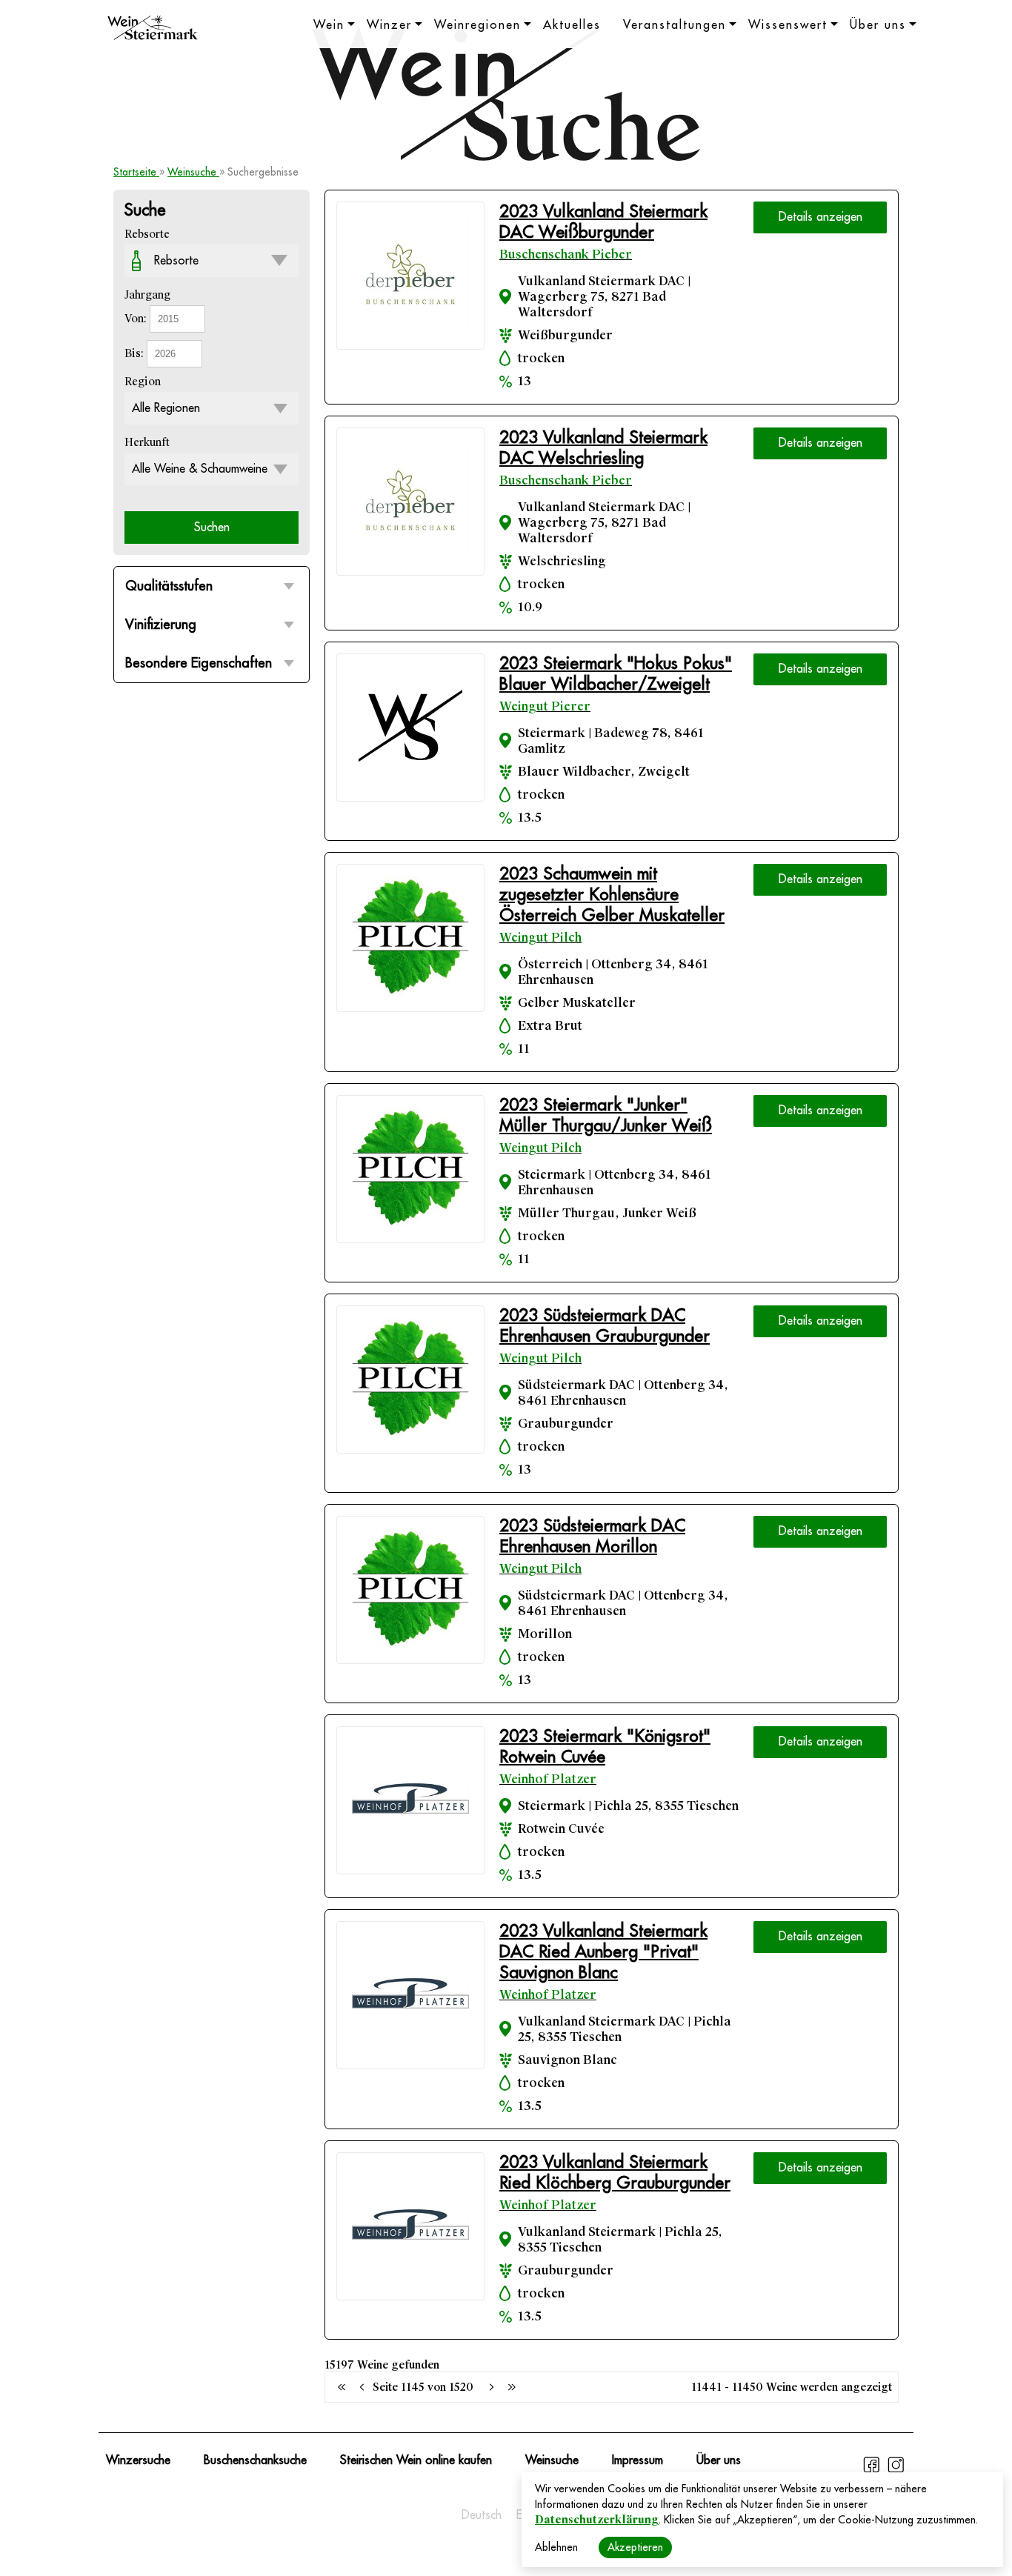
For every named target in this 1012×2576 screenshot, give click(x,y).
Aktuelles (572, 25)
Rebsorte (147, 234)
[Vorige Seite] (342, 2387)
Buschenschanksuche (255, 2460)
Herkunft (147, 442)
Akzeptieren (635, 2547)
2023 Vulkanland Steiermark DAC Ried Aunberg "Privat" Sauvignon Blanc (603, 1952)
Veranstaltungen (675, 25)
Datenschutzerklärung (597, 2520)
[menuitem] (482, 2515)
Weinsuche (193, 172)
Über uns (878, 25)
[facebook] (873, 2471)
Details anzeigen (820, 217)
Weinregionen (477, 25)
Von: (137, 319)
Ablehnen (556, 2547)
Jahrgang (147, 295)
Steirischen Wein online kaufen (416, 2460)
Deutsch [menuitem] (482, 2515)
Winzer (389, 25)
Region (143, 382)
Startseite (136, 172)
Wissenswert (788, 25)
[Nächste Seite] (491, 2387)
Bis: (136, 353)
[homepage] (153, 30)
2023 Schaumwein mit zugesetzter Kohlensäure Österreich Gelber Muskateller (612, 895)
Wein (329, 25)
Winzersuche (138, 2460)
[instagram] (896, 2471)
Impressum (638, 2460)
